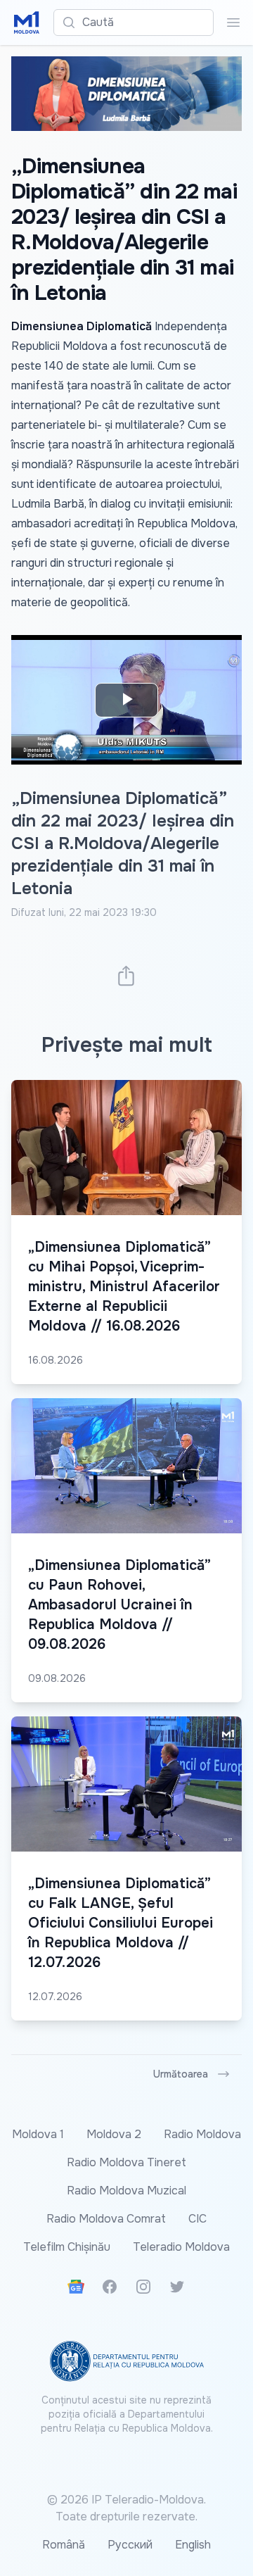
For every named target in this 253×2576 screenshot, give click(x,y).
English (193, 2545)
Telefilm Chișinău (67, 2247)
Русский (130, 2545)
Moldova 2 (114, 2134)
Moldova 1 (38, 2134)
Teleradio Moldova (181, 2247)
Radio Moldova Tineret (126, 2162)
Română (64, 2545)
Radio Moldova (202, 2134)
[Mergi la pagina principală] (27, 23)
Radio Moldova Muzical (126, 2191)
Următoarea (181, 2074)
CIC (197, 2219)
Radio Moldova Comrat (106, 2219)
